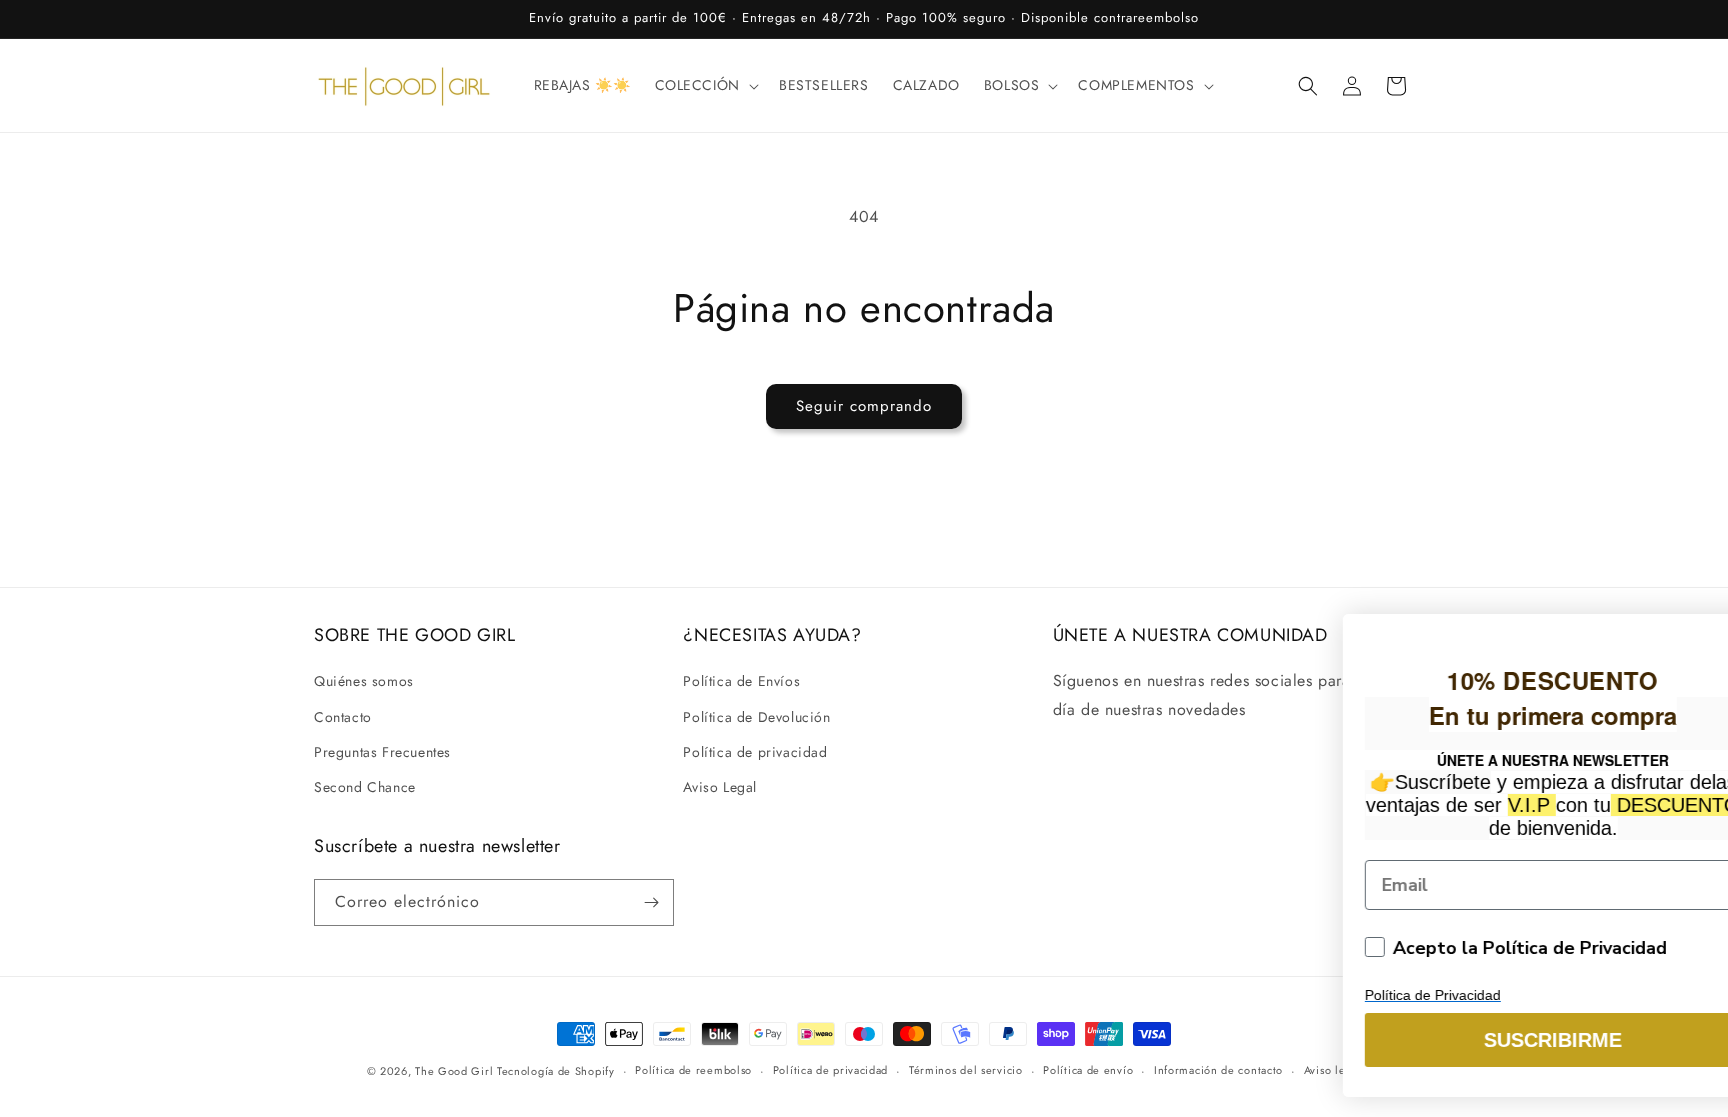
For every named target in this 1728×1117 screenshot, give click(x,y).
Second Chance (365, 787)
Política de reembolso (693, 1070)
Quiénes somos (364, 681)
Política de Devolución (756, 717)
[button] (705, 85)
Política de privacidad (755, 752)
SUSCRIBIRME (1307, 1040)
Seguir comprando (864, 406)
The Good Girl (456, 1071)
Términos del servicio (966, 1070)
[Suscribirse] (651, 902)
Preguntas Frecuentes (382, 752)
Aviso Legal (720, 787)
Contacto (343, 717)
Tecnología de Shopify (556, 1071)
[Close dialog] (1701, 613)
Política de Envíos (741, 681)
